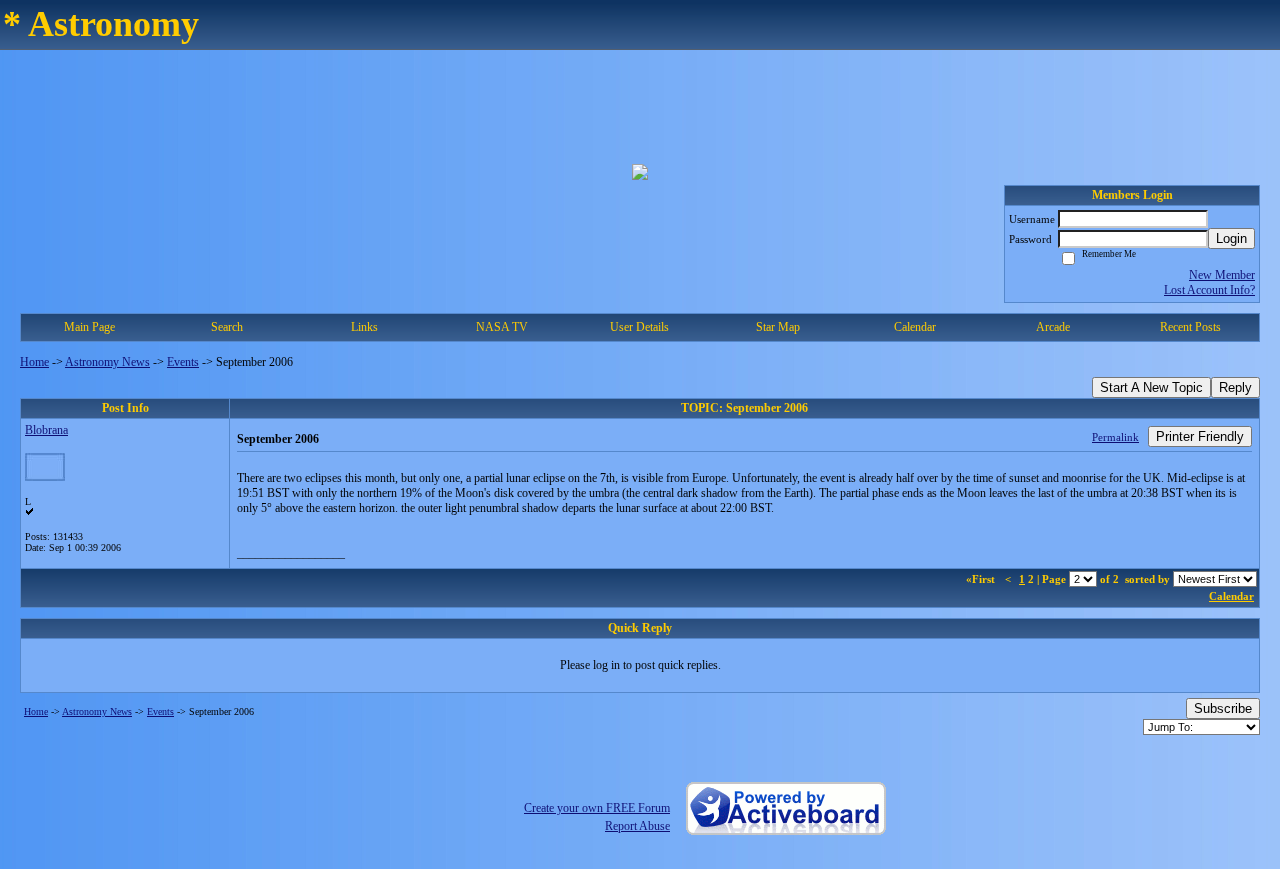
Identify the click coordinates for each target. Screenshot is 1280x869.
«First (982, 579)
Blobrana (46, 430)
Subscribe (1223, 708)
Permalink (1115, 437)
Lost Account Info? (1209, 290)
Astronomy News (107, 362)
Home (34, 362)
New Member (1222, 275)
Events (183, 362)
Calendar (1231, 596)
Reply (1235, 387)
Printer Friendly (1200, 436)
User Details (639, 327)
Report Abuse (637, 826)
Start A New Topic (1151, 387)
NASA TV (502, 327)
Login (1231, 238)
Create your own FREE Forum (597, 808)
